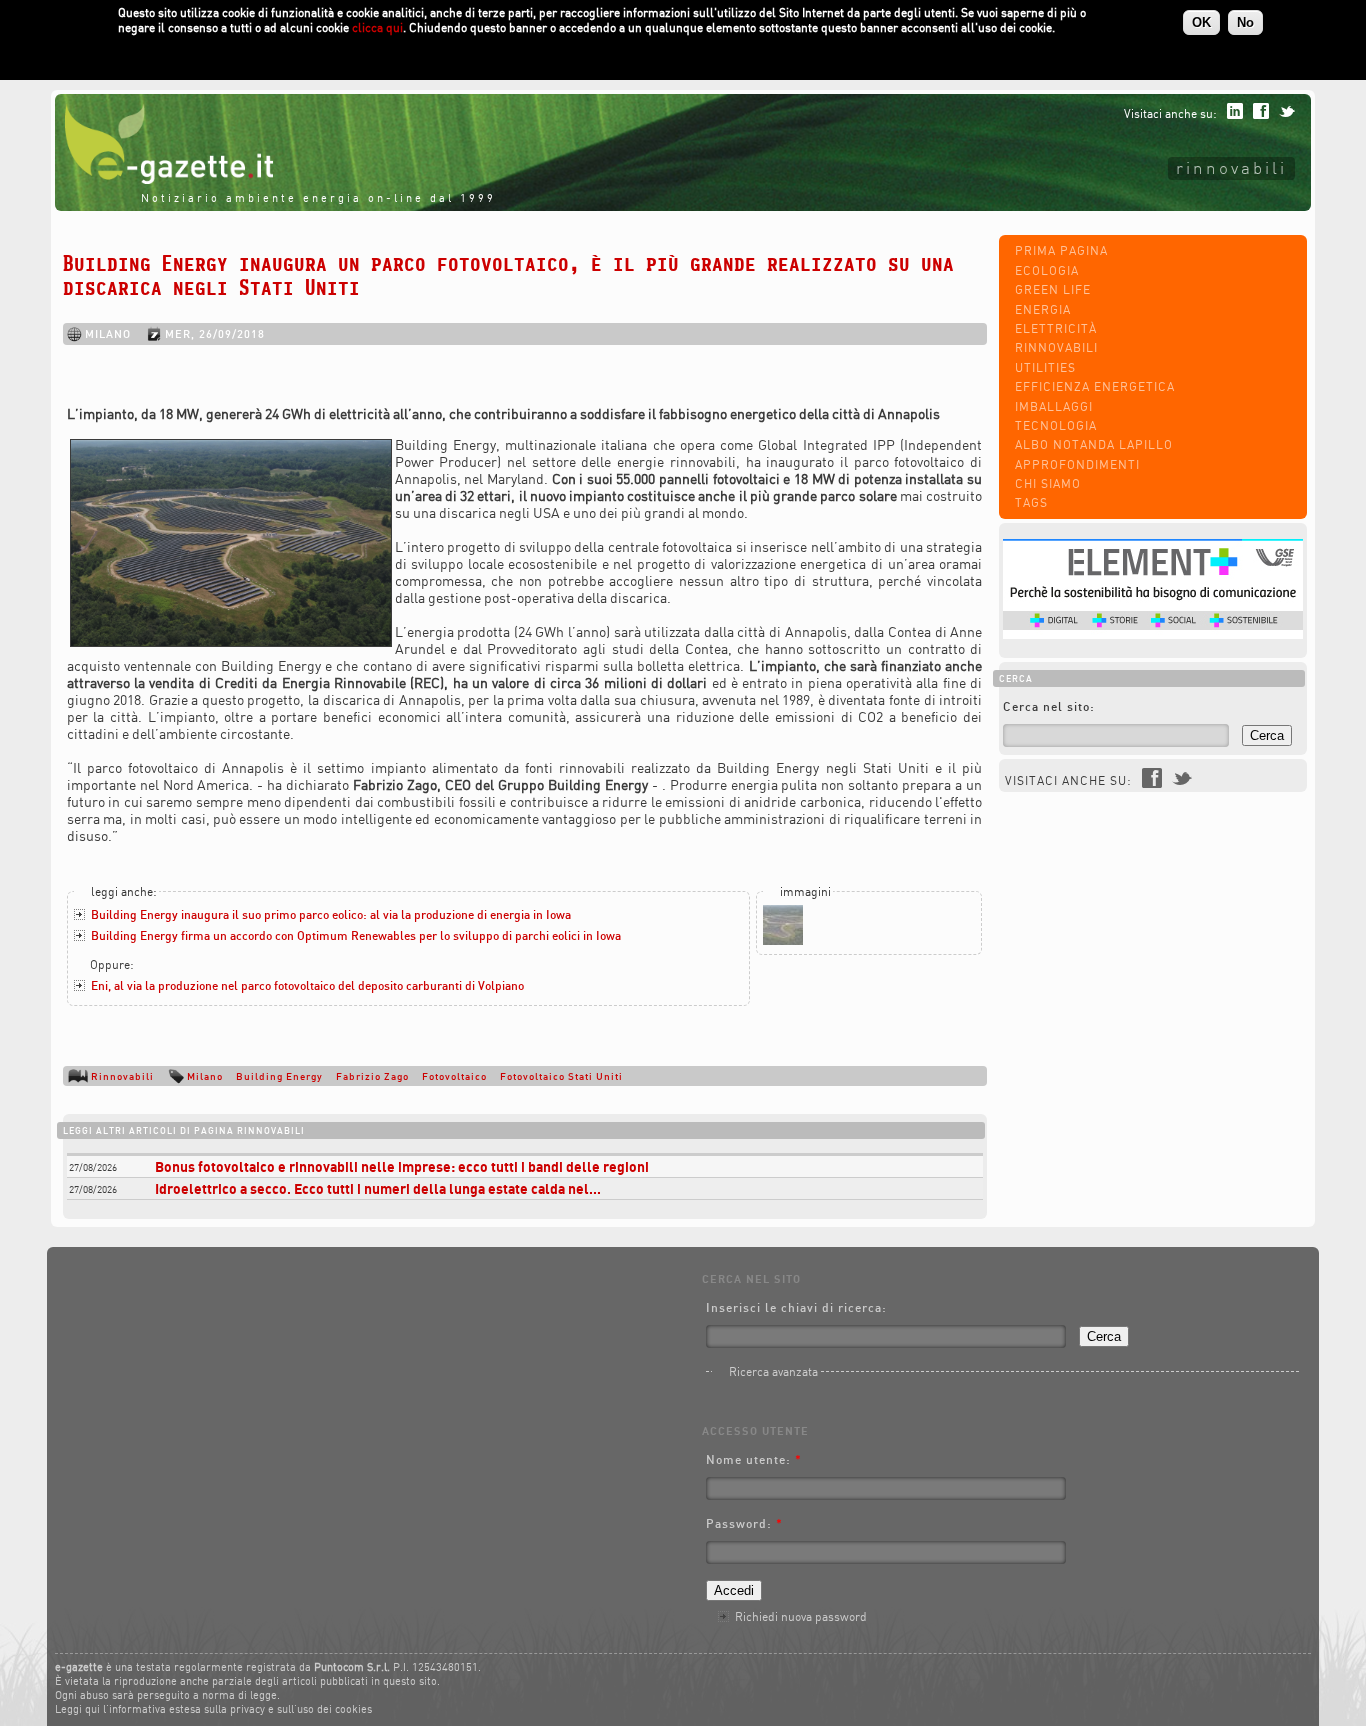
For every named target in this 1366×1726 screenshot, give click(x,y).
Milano (205, 1076)
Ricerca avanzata (773, 1371)
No (1245, 22)
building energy (279, 1076)
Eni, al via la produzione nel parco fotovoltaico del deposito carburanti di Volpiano (307, 985)
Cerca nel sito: (1049, 706)
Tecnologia (1056, 425)
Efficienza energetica (1095, 386)
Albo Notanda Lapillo (1094, 444)
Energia (1043, 309)
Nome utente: (754, 1459)
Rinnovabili (1231, 167)
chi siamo (1048, 483)
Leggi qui (77, 1709)
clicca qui (377, 27)
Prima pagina (1061, 250)
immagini (805, 891)
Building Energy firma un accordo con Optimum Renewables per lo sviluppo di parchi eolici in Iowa (356, 935)
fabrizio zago (372, 1076)
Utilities (1045, 367)
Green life (1053, 289)
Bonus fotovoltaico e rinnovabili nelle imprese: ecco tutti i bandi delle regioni (402, 1166)
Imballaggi (1054, 406)
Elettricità (1056, 328)
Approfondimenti (1077, 464)
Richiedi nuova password (801, 1616)
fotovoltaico (454, 1076)
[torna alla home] (164, 179)
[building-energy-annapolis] (783, 940)
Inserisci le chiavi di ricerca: (796, 1307)
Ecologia (1047, 270)
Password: (744, 1523)
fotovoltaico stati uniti (561, 1076)
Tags (1031, 502)
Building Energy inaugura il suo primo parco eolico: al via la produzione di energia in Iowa (331, 914)
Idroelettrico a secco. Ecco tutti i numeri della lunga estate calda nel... (378, 1188)
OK (1201, 22)
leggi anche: (124, 891)
